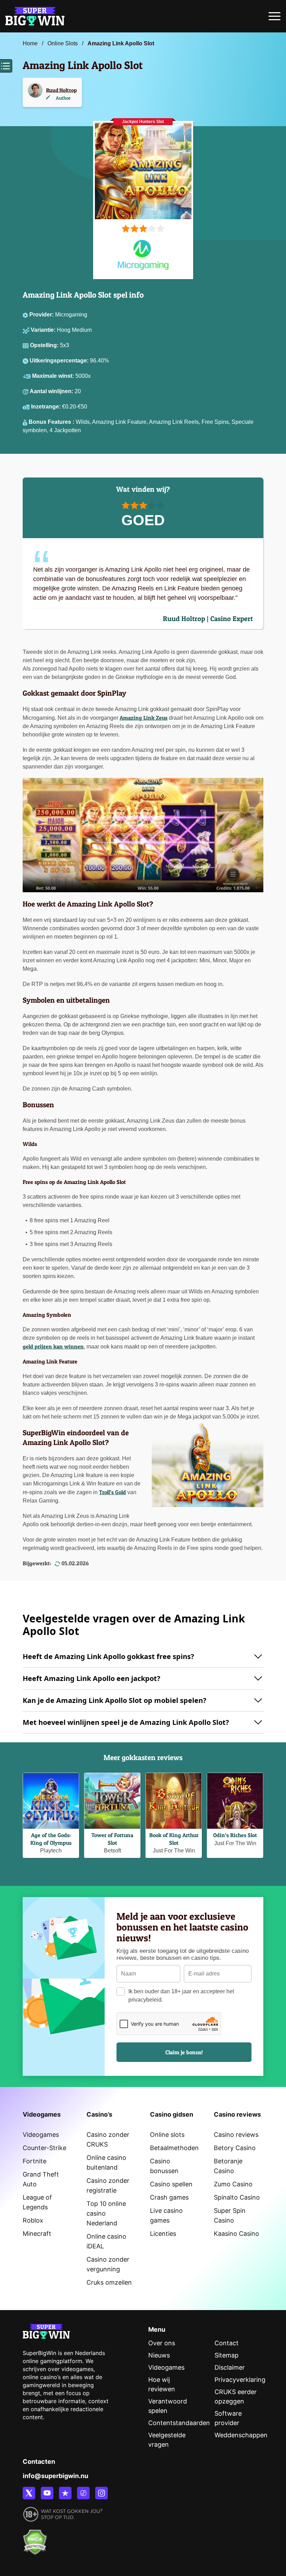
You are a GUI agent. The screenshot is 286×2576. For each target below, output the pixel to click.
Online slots (167, 2135)
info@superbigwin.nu (55, 2476)
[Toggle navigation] (274, 18)
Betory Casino (235, 2148)
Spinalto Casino (237, 2197)
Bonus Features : (52, 422)
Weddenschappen (241, 2435)
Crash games (169, 2197)
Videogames (41, 2135)
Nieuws (159, 2355)
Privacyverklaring (240, 2380)
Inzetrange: (47, 407)
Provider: (42, 315)
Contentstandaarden (179, 2423)
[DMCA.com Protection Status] (35, 2538)
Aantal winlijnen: (52, 391)
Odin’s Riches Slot (235, 1835)
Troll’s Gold (112, 1492)
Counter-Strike (44, 2148)
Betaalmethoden (174, 2148)
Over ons (162, 2343)
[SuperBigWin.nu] (35, 15)
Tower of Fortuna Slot (112, 1839)
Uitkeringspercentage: (60, 361)
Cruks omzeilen (109, 2282)
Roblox (33, 2220)
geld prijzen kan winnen (53, 1346)
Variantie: (44, 330)
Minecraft (37, 2234)
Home (30, 43)
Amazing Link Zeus (144, 718)
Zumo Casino (233, 2184)
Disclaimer (230, 2367)
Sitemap (227, 2355)
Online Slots (63, 43)
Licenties (163, 2234)
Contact (227, 2343)
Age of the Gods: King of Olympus (51, 1839)
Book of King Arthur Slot (174, 1839)
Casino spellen (171, 2184)
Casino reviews (236, 2135)
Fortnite (35, 2161)
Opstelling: (45, 345)
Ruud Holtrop (61, 90)
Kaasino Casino (236, 2234)
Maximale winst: (54, 376)
